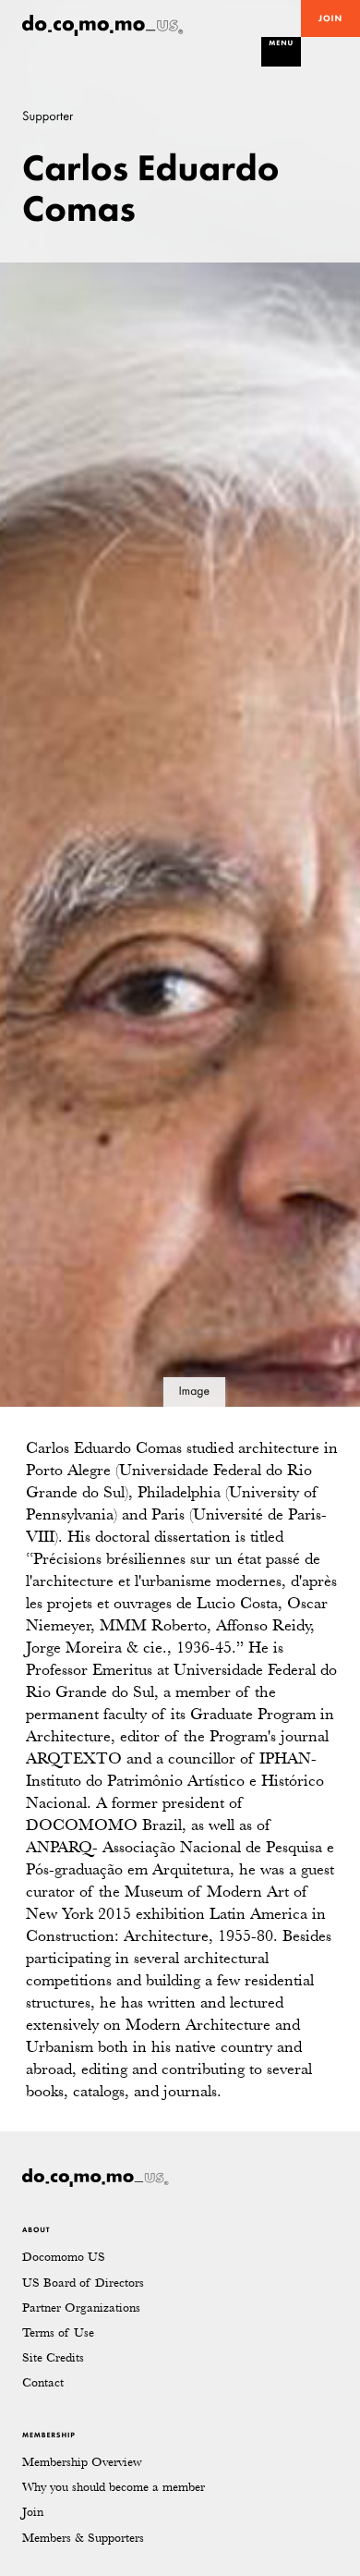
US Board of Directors (83, 2283)
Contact (43, 2382)
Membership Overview (82, 2462)
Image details (194, 1396)
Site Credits (53, 2357)
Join (330, 19)
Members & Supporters (83, 2538)
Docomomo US (64, 2257)
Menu (281, 43)
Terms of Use (58, 2332)
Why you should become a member (114, 2487)
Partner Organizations (81, 2307)
